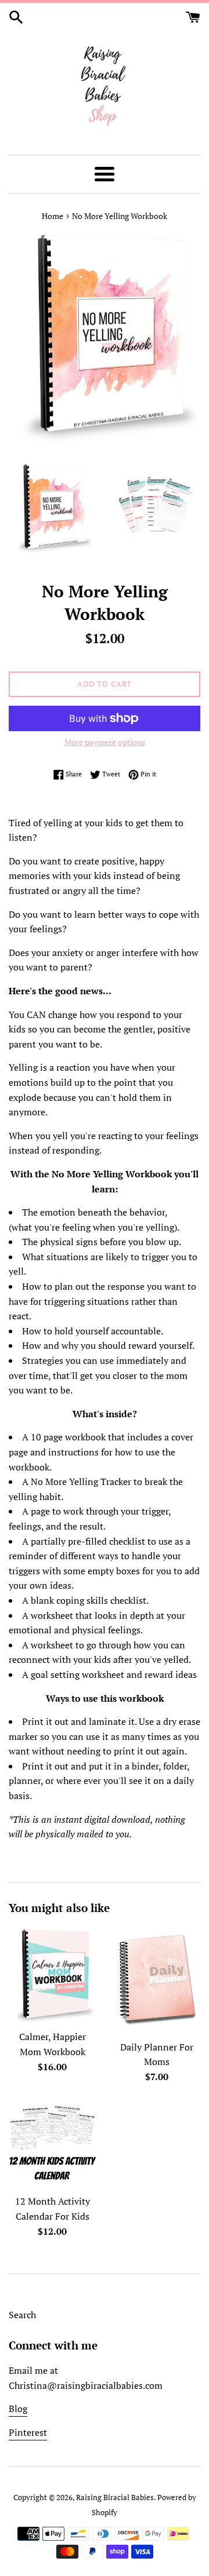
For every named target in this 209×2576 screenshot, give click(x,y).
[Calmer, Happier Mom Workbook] (52, 1975)
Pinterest (28, 2432)
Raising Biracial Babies (115, 2497)
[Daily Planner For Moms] (157, 1980)
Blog (18, 2409)
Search (22, 2315)
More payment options (105, 742)
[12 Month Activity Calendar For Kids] (52, 2145)
